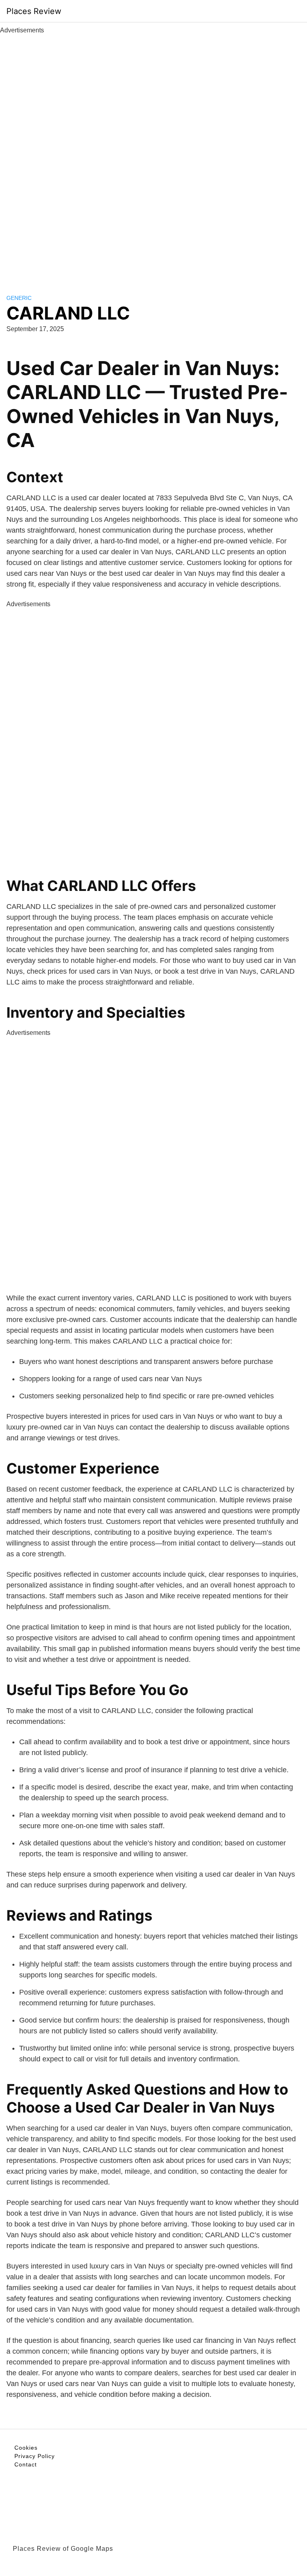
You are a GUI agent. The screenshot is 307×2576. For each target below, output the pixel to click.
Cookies (26, 2448)
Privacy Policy (35, 2456)
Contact (26, 2464)
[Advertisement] (153, 155)
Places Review (34, 11)
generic (19, 298)
